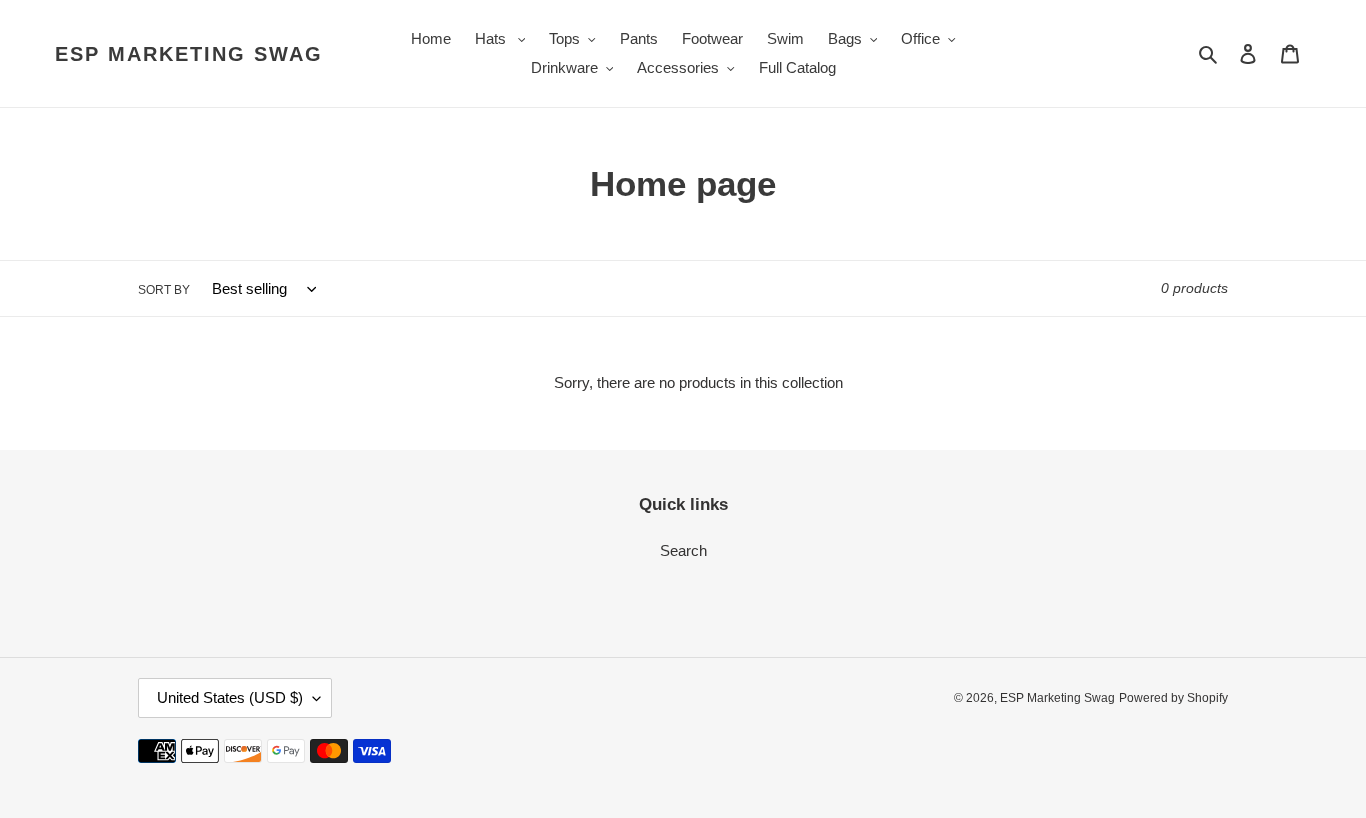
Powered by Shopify (1173, 698)
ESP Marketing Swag (189, 54)
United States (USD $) (230, 697)
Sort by (164, 290)
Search (683, 550)
